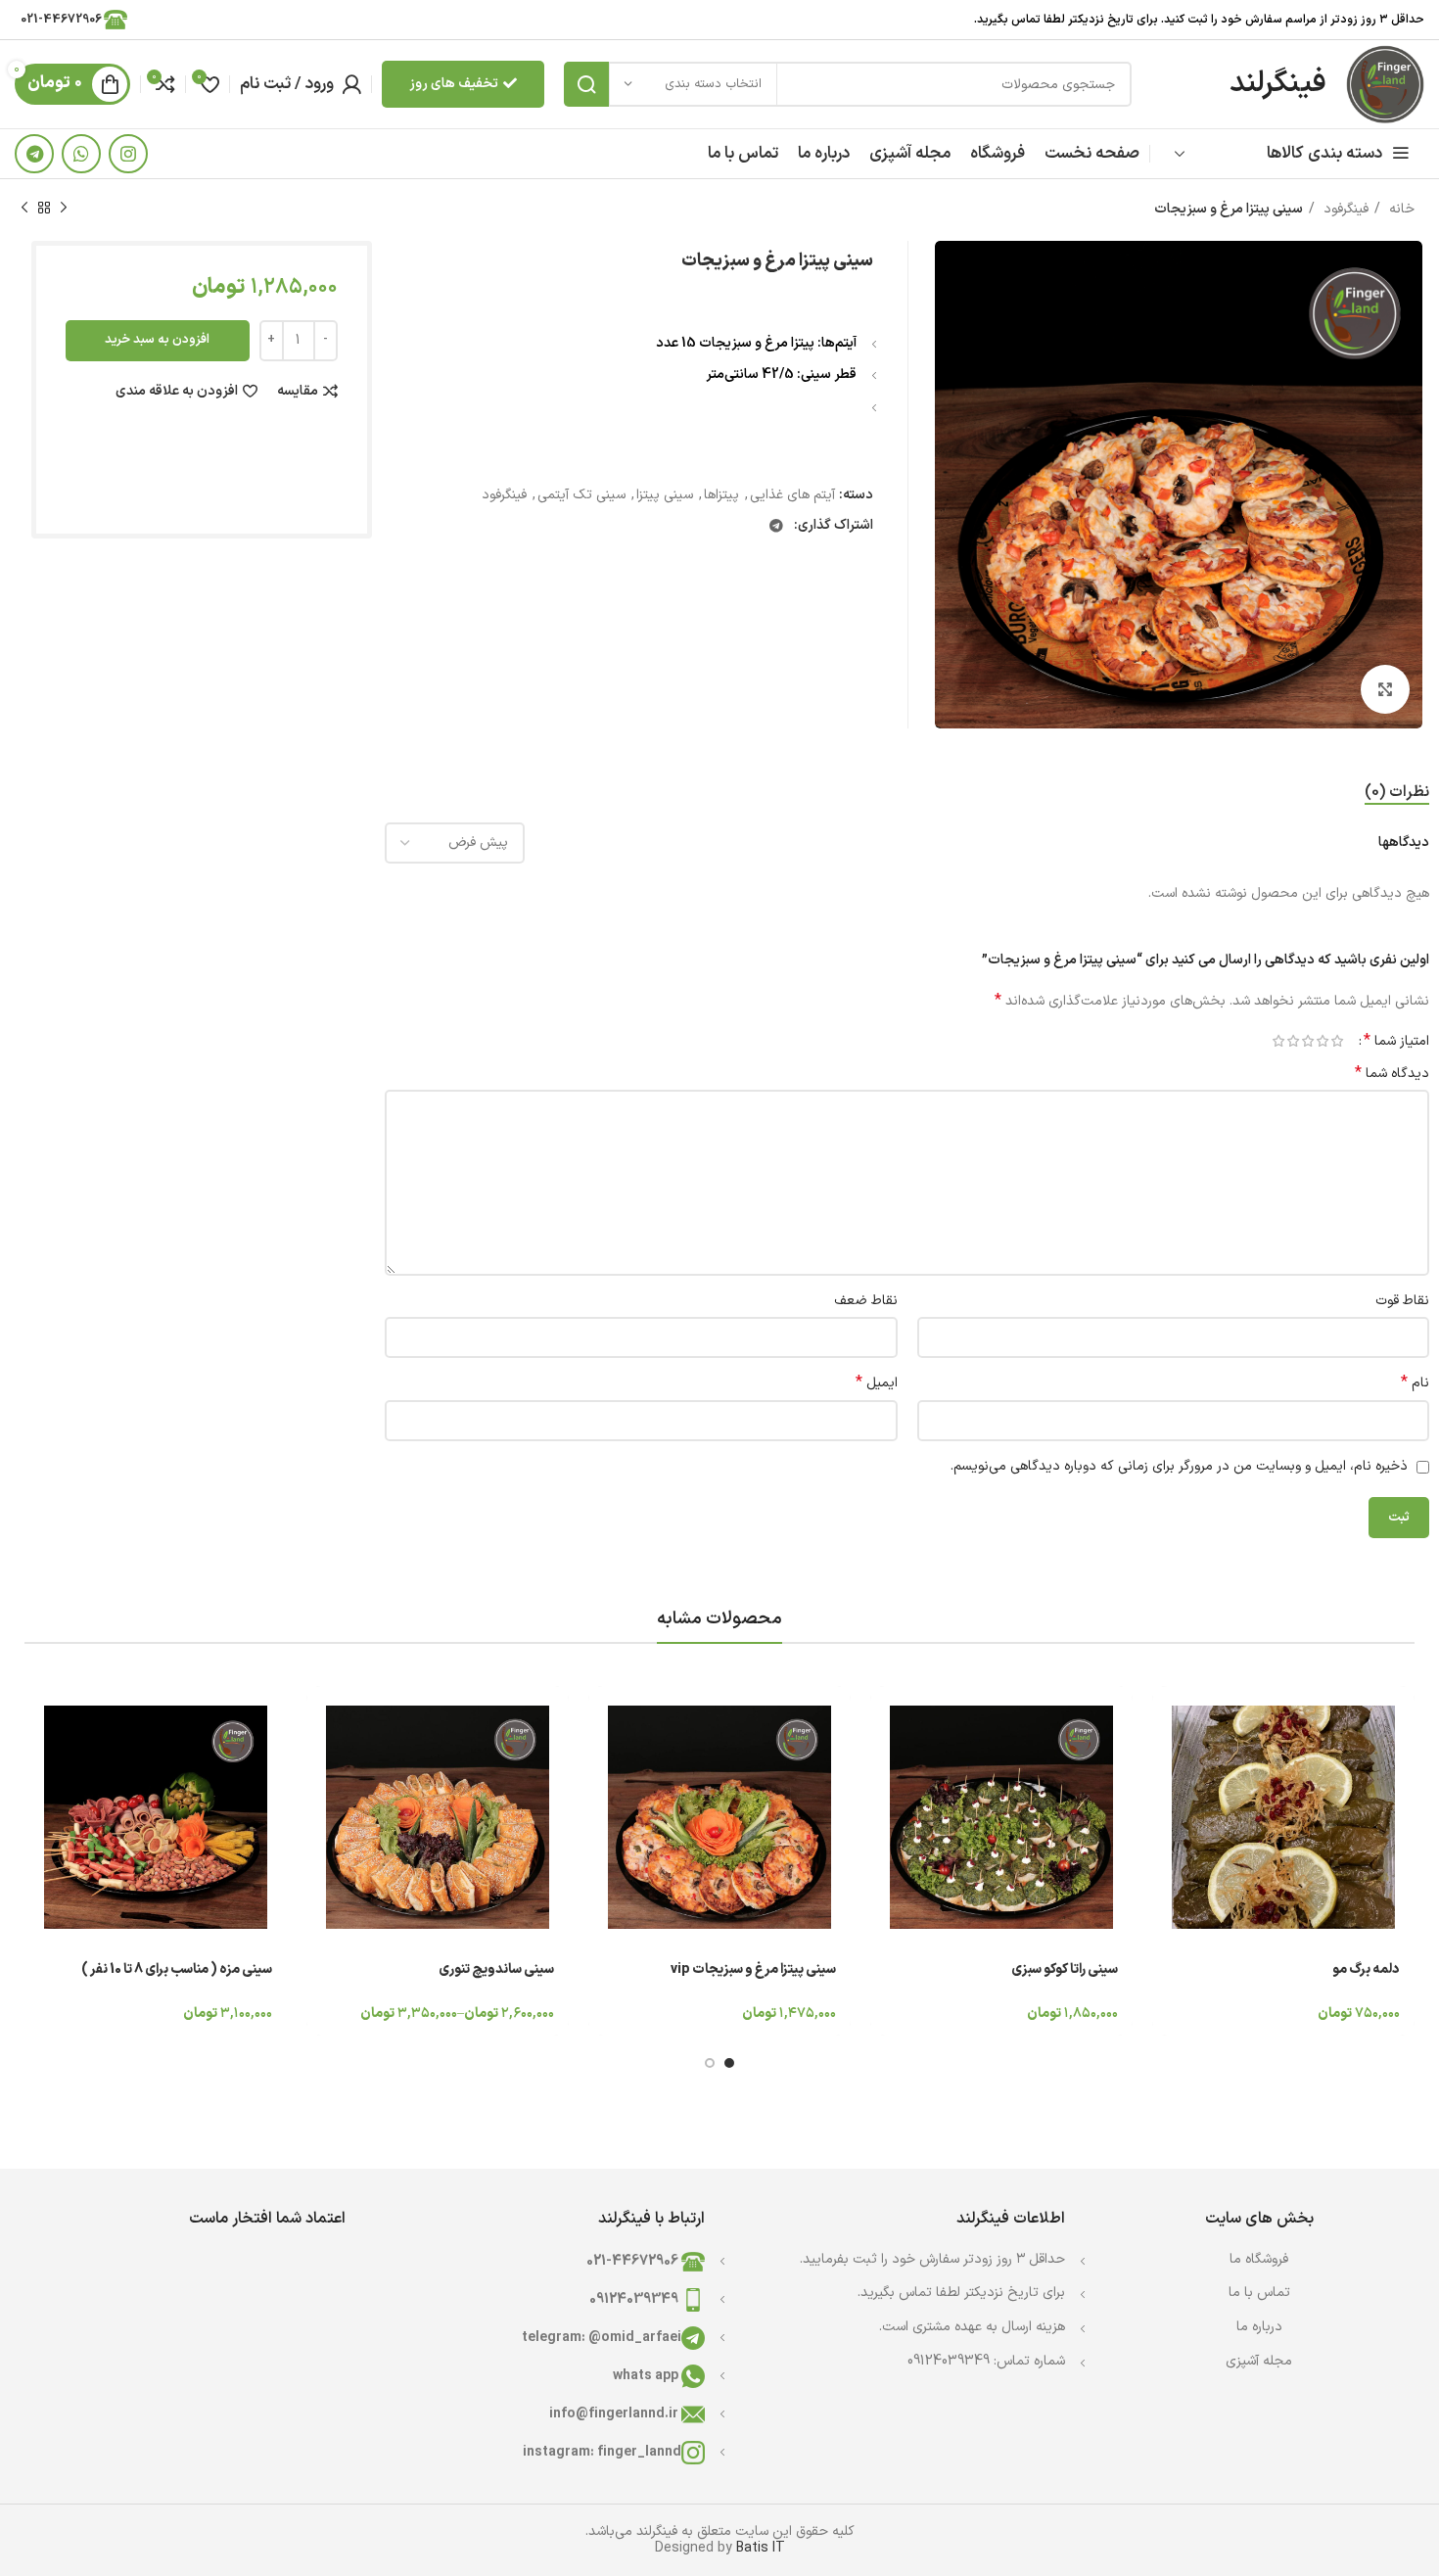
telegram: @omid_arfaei (602, 2338)
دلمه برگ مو (1366, 1969)
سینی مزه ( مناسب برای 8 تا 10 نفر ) (177, 1969)
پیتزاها (721, 495)
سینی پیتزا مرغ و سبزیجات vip (753, 1969)
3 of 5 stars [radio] (1307, 1041)
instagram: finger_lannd (602, 2452)
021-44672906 (59, 20)
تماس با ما (1259, 2293)
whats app (647, 2376)
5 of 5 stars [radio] (1278, 1041)
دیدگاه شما (1392, 1074)
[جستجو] (586, 84)
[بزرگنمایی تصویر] (1385, 689)
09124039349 (635, 2299)
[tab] (1397, 793)
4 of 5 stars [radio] (1293, 1041)
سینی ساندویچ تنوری (496, 1969)
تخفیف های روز (454, 84)
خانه (1400, 209)
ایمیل (876, 1383)
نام (1415, 1383)
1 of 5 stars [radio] (1337, 1041)
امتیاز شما (1396, 1041)
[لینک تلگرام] (34, 154)
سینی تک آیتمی (581, 495)
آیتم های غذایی (792, 495)
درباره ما (1259, 2327)
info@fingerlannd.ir (615, 2414)
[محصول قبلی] (64, 209)
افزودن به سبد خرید (157, 340)
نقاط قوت (1402, 1301)
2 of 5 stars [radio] (1322, 1041)
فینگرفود (1344, 209)
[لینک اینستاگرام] (128, 154)
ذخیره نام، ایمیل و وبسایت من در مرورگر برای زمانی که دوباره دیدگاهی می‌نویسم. (1179, 1466)
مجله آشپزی (1259, 2361)
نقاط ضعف (865, 1301)
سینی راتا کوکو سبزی (1065, 1969)
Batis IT (761, 2548)
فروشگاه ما (1259, 2259)
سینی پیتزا (665, 495)
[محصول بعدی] (24, 209)
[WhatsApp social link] (81, 154)
